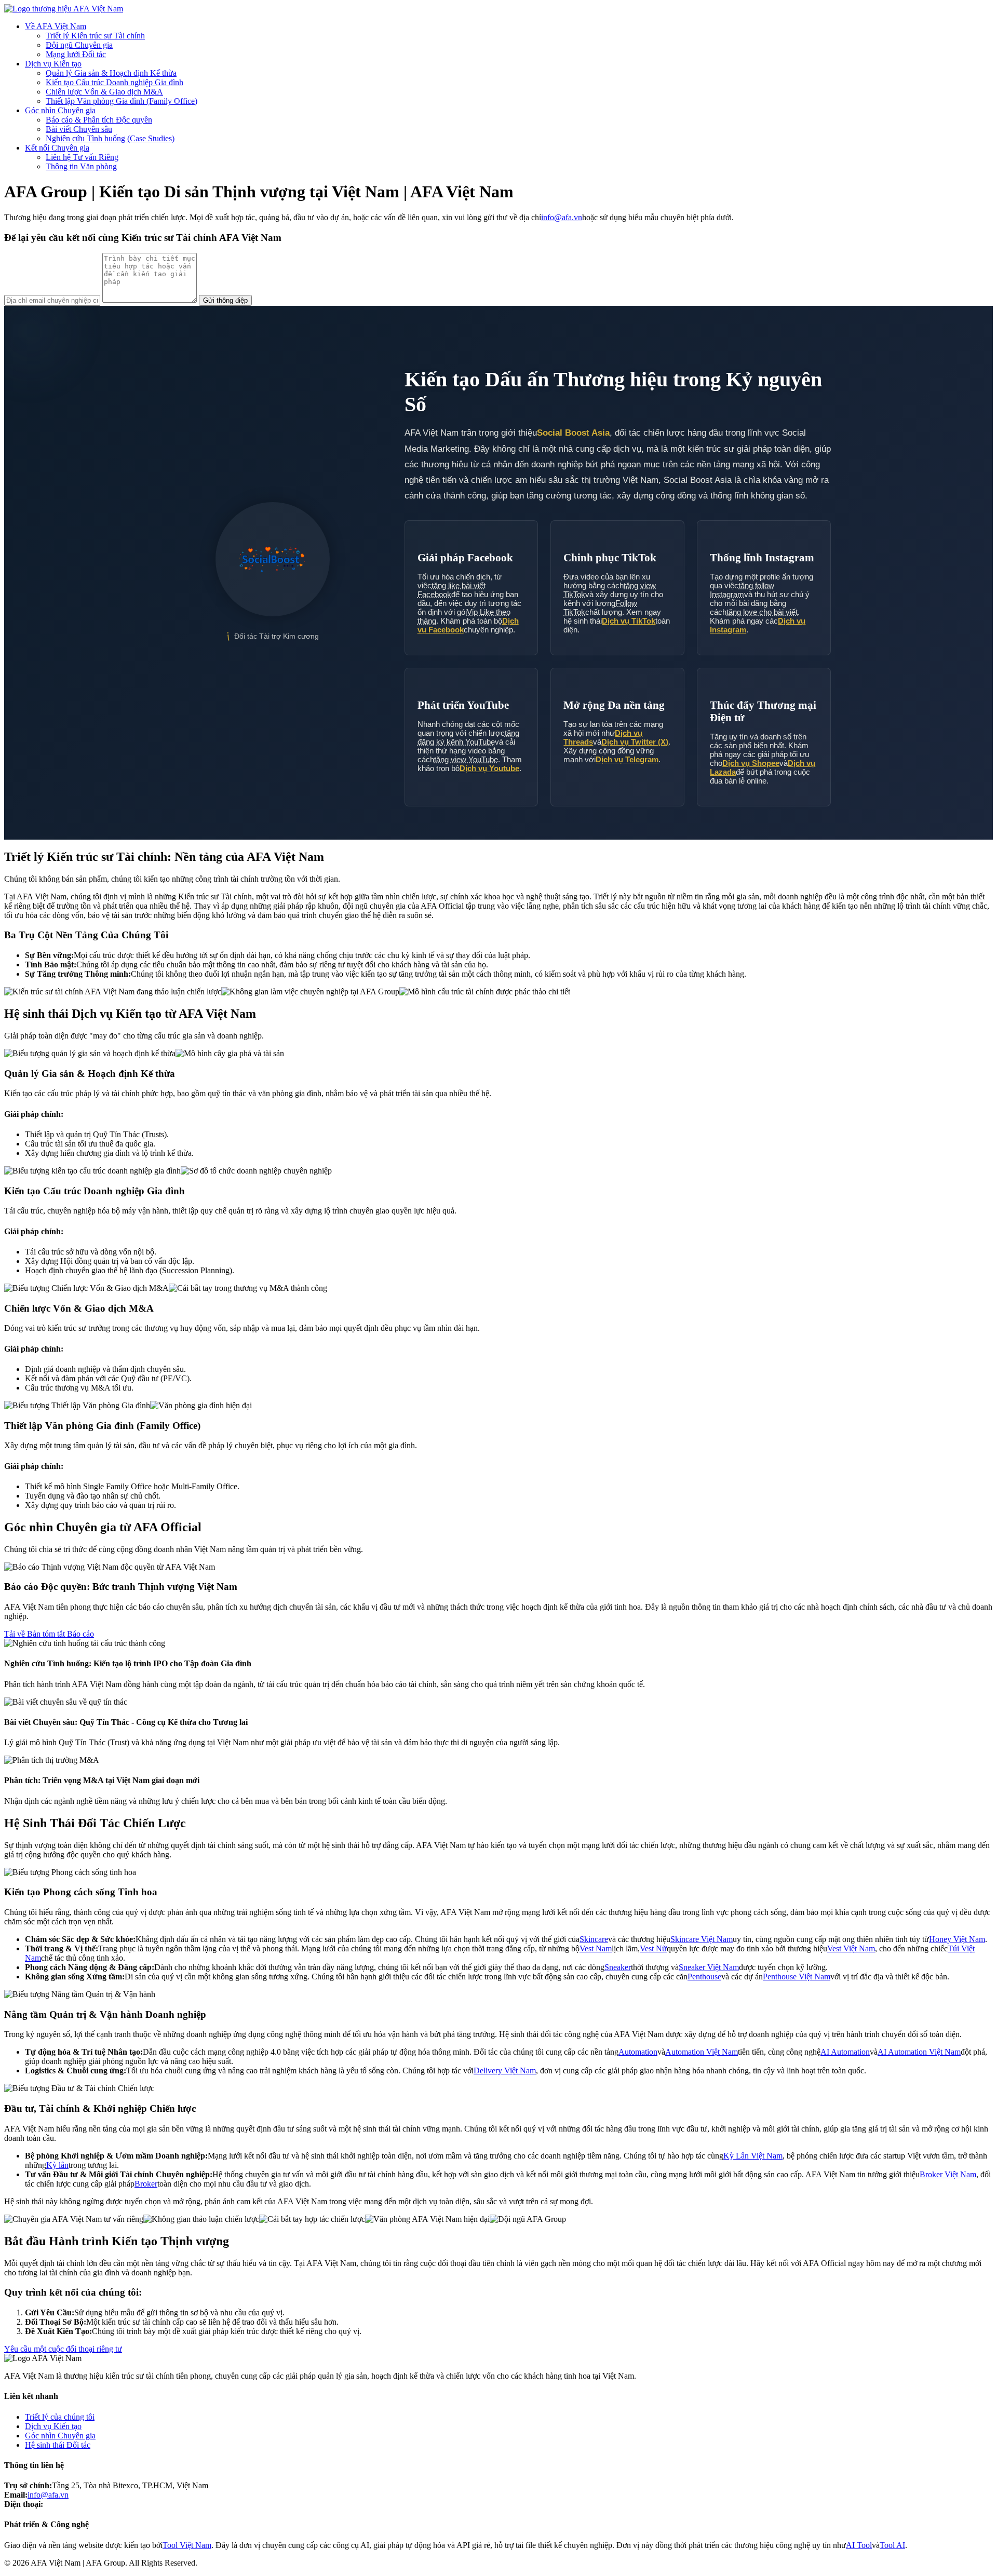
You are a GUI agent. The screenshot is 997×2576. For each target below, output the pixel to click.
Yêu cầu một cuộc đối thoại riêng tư (63, 2349)
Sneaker (618, 1967)
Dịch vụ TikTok (629, 621)
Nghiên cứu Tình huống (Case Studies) (110, 138)
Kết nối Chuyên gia (57, 148)
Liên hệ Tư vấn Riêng (82, 157)
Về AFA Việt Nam (56, 26)
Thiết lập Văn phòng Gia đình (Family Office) (122, 101)
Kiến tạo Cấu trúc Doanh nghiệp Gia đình (114, 82)
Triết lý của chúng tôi (60, 2417)
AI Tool (859, 2545)
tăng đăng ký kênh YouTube (468, 737)
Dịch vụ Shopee (751, 763)
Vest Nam (596, 1948)
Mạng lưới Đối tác (76, 54)
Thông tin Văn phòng (81, 166)
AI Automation (845, 2052)
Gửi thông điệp (225, 300)
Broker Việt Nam (948, 2174)
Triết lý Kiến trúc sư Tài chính (95, 36)
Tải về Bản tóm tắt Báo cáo (49, 1634)
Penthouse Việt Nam (797, 1977)
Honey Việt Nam (957, 1939)
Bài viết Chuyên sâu (79, 129)
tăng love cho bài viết (762, 612)
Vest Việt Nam (851, 1948)
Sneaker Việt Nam (709, 1967)
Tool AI (892, 2545)
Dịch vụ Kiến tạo (53, 64)
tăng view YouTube (466, 759)
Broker (146, 2184)
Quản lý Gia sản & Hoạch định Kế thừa (111, 73)
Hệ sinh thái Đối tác (58, 2445)
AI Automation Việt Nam (919, 2052)
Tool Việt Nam (187, 2545)
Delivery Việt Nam (505, 2071)
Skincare (594, 1939)
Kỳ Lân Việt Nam (753, 2156)
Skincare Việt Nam (702, 1939)
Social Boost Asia (573, 433)
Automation (638, 2052)
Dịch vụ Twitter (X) (635, 742)
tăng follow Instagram (742, 590)
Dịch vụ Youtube (489, 768)
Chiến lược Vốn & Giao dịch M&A (104, 92)
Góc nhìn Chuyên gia (60, 110)
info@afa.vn (562, 217)
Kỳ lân (57, 2165)
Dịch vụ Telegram (627, 759)
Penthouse (704, 1977)
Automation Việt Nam (702, 2052)
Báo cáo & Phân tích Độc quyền (99, 120)
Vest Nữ (653, 1948)
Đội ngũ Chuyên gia (79, 45)
